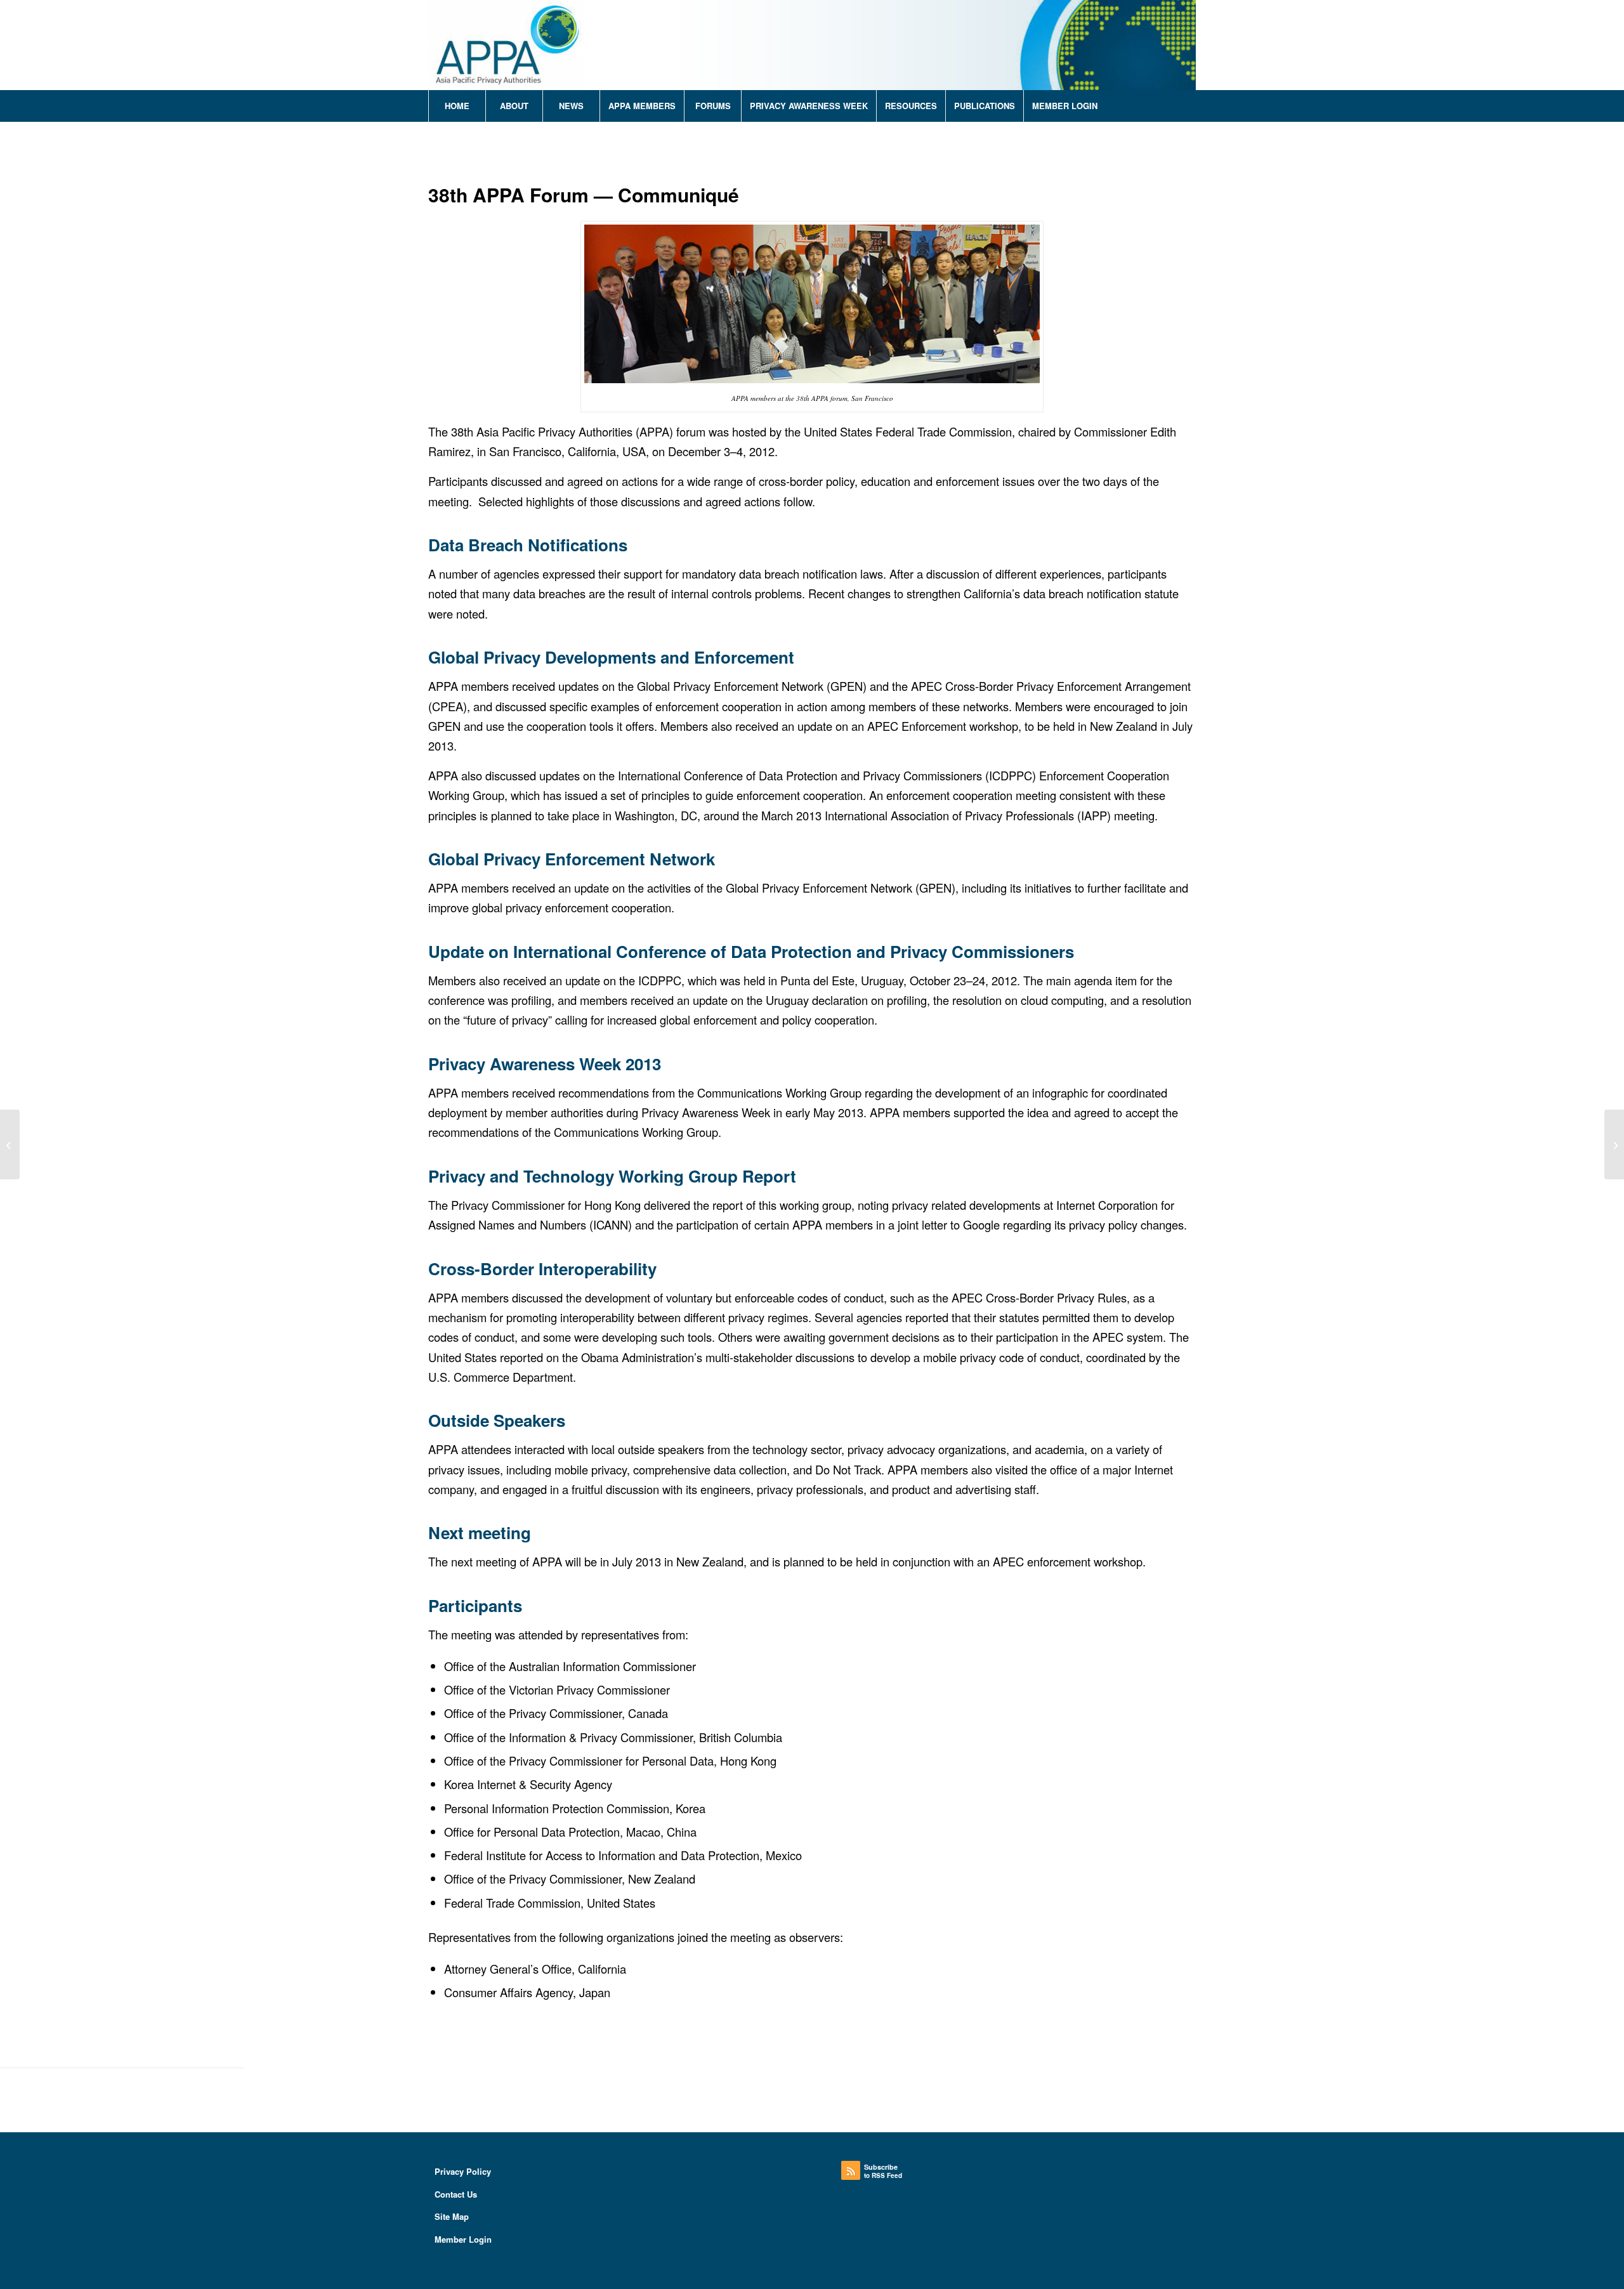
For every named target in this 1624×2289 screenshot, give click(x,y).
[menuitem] (457, 106)
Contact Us (456, 2194)
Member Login (463, 2239)
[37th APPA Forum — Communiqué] (10, 1144)
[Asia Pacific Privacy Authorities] (506, 45)
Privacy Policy (463, 2171)
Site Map (452, 2216)
